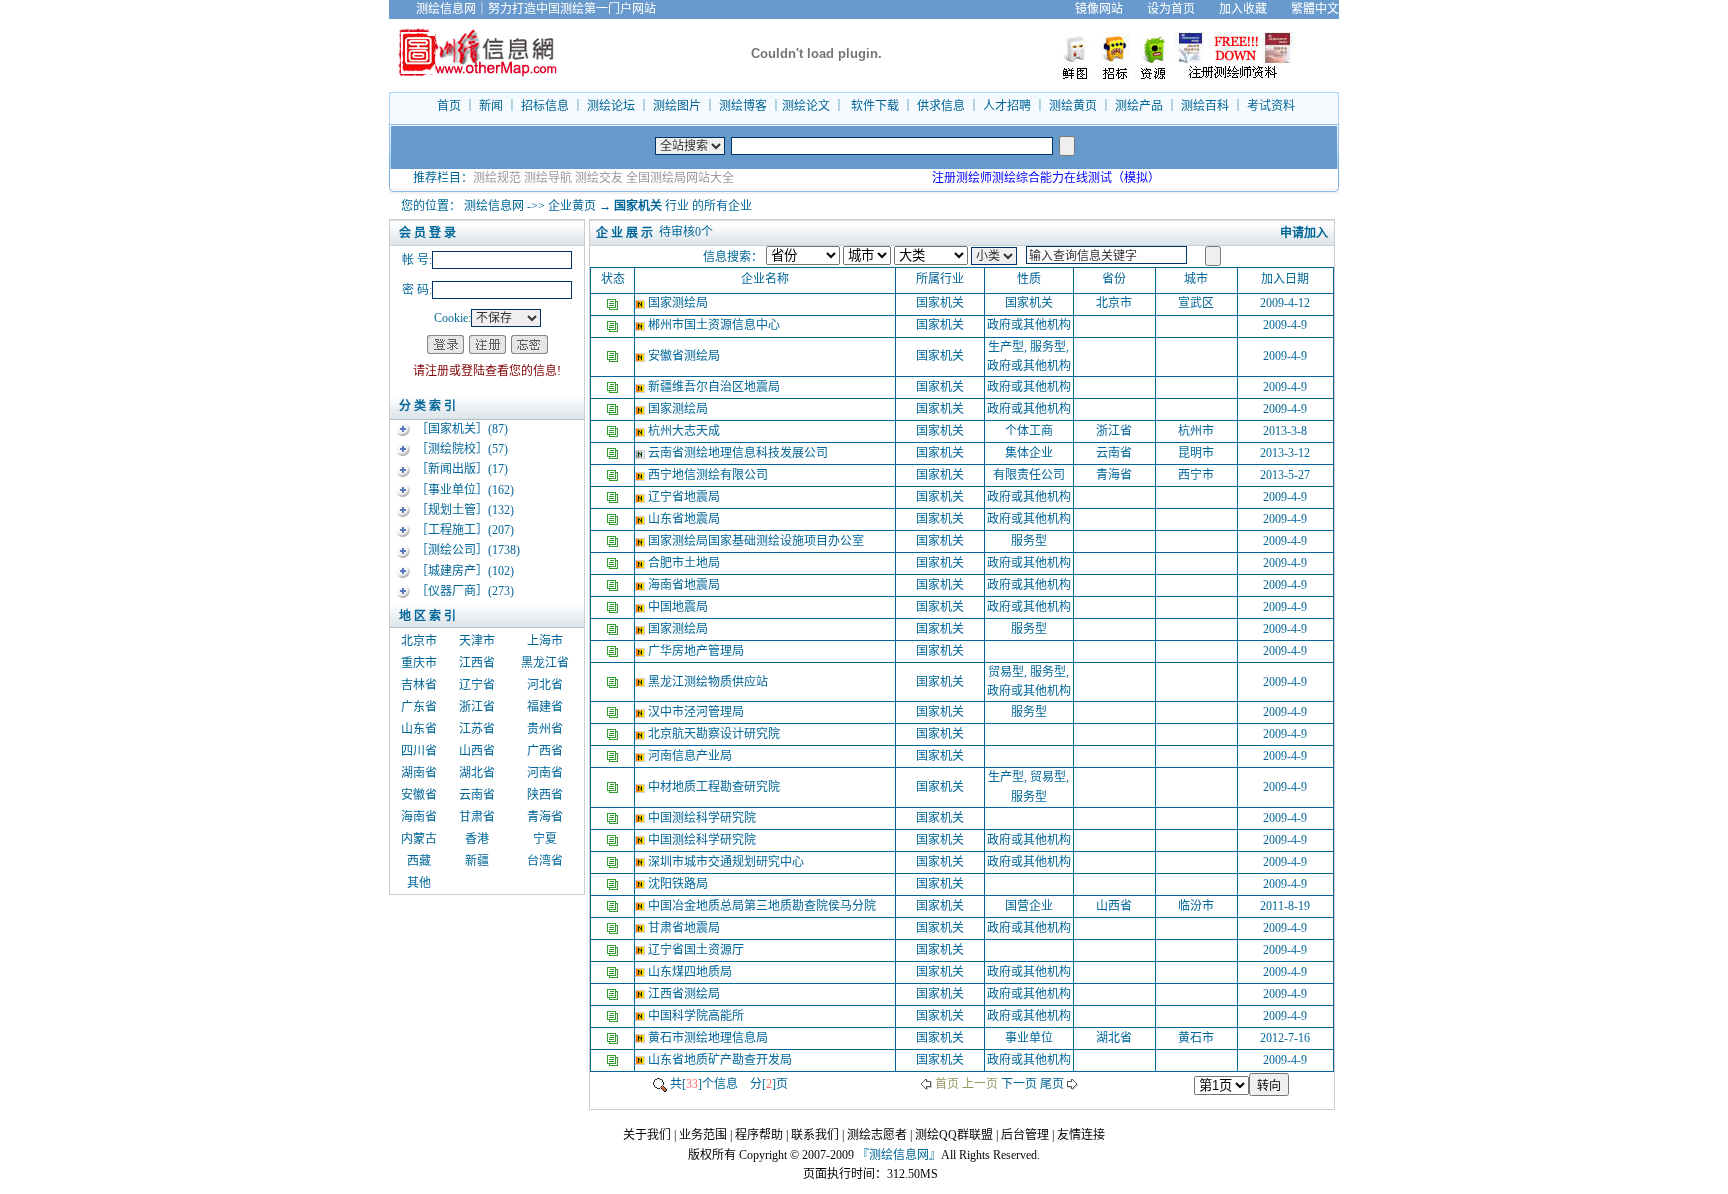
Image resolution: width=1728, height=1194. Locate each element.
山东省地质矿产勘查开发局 (721, 1060)
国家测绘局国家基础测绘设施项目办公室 (757, 541)
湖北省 (477, 773)
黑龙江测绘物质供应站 (709, 682)
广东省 (419, 707)
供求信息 (941, 106)
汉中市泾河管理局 (697, 712)
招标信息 (545, 106)
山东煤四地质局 (691, 972)
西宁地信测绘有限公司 (709, 475)
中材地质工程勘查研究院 (715, 787)
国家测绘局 (679, 303)
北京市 (419, 641)
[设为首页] (1351, 9)
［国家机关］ (452, 429)
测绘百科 (1205, 106)
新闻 (491, 106)
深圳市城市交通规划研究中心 (727, 862)
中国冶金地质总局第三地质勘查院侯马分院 (763, 906)
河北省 (545, 685)
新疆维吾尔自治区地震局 (715, 387)
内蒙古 (419, 839)
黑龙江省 (545, 663)
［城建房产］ (452, 571)
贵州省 (545, 729)
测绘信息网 (494, 206)
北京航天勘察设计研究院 (715, 734)
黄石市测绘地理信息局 (709, 1038)
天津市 (477, 641)
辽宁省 (477, 685)
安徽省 (419, 795)
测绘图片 (677, 106)
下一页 (1019, 1084)
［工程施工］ (452, 530)
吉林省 (419, 685)
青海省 (545, 817)
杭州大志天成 (685, 431)
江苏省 (477, 729)
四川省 (419, 751)
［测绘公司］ (452, 550)
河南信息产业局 (691, 756)
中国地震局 (679, 607)
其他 (419, 883)
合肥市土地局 (685, 563)
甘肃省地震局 (685, 928)
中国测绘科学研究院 (703, 818)
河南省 (545, 773)
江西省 (477, 663)
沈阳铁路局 (679, 884)
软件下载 (875, 106)
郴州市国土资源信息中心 (715, 325)
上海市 (545, 641)
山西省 (477, 751)
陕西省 (545, 795)
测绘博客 (743, 106)
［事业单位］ (452, 490)
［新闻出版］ (452, 469)
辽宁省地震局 (685, 497)
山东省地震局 (685, 519)
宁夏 (545, 839)
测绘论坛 (611, 106)
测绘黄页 (1073, 106)
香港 (477, 839)
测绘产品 (1139, 106)
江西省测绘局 (685, 994)
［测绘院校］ (452, 449)
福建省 (545, 707)
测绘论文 (806, 106)
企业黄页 (572, 206)
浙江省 (477, 707)
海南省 (419, 817)
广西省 (545, 751)
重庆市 (419, 663)
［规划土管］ (452, 510)
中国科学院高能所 (697, 1016)
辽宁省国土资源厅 (697, 950)
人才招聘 (1007, 106)
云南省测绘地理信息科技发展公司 (739, 453)
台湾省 (545, 861)
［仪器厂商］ (452, 591)
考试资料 (1271, 106)
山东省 (419, 729)
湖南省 (419, 773)
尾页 (1052, 1084)
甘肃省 (477, 817)
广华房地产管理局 (697, 651)
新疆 (477, 861)
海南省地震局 (685, 585)
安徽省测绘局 (685, 356)
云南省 (477, 795)
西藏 (419, 861)
